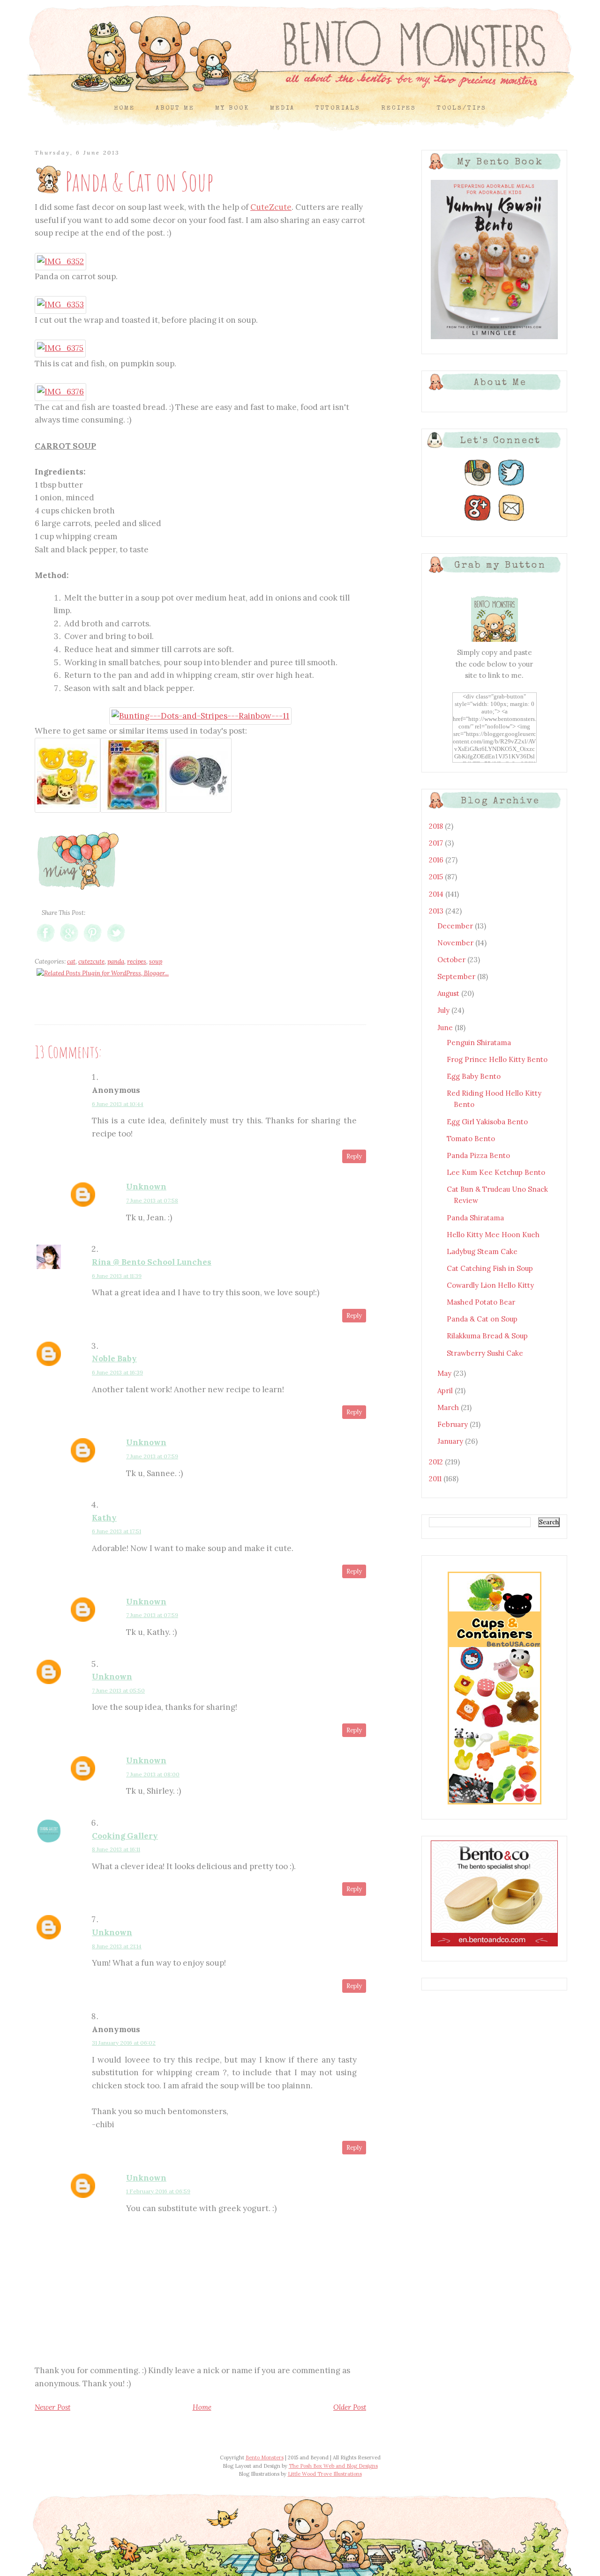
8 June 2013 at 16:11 (116, 1849)
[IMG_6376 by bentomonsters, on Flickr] (60, 392)
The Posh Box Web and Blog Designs (333, 2466)
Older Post (350, 2407)
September (457, 976)
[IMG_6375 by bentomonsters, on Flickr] (60, 348)
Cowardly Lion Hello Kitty (490, 1285)
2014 (437, 894)
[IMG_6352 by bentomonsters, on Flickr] (60, 261)
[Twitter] (511, 486)
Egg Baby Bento (474, 1076)
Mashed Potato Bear (481, 1302)
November (456, 943)
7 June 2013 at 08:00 (153, 1774)
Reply (354, 1156)
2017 (437, 843)
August (449, 993)
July (444, 1010)
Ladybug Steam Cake (482, 1251)
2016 (437, 860)
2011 (436, 1479)
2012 (437, 1462)
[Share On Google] (69, 942)
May (445, 1373)
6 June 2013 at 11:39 (117, 1276)
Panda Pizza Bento (478, 1155)
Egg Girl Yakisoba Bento (487, 1122)
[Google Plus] (478, 521)
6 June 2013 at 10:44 (118, 1104)
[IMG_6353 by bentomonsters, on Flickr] (60, 304)
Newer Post (52, 2407)
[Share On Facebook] (46, 942)
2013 (437, 911)
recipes (137, 961)
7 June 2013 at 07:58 (152, 1200)
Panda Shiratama (475, 1218)
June (446, 1028)
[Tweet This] (116, 942)
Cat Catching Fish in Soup (490, 1268)
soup (156, 961)
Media (282, 108)
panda (116, 961)
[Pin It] (93, 942)
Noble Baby (114, 1359)
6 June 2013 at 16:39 (117, 1372)
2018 (437, 826)
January (451, 1441)
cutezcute (91, 961)
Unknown (146, 1187)
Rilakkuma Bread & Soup (487, 1336)
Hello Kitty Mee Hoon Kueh (493, 1235)
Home (124, 108)
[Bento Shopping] (495, 1804)
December (456, 926)
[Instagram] (478, 486)
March (449, 1407)
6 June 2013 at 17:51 (116, 1531)
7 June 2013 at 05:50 (118, 1690)
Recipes (399, 108)
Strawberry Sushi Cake (485, 1353)
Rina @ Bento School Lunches (152, 1262)
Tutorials (338, 108)
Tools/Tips (462, 108)
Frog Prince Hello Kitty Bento (497, 1059)
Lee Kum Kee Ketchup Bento (496, 1172)
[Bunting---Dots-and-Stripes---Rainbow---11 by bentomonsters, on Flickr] (200, 716)
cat (71, 961)
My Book (232, 108)
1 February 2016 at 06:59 (158, 2191)
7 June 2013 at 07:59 (152, 1456)
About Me (175, 108)
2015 (437, 877)
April (446, 1391)
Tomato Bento (471, 1139)
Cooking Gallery (125, 1836)
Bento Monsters (265, 2457)
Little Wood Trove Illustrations (325, 2474)
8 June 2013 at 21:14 (117, 1946)
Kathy (104, 1518)
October (452, 960)
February (454, 1424)
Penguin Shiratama (479, 1043)
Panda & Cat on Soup (482, 1319)
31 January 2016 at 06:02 (124, 2043)
